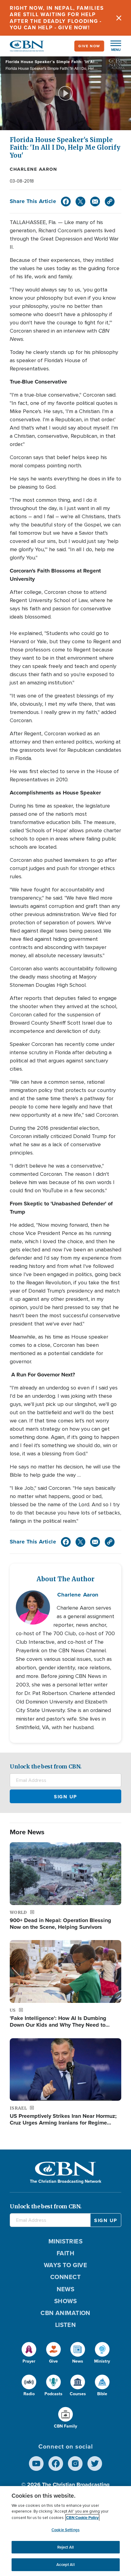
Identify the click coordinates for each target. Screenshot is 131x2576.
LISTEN (66, 2325)
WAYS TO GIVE (65, 2265)
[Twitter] (80, 202)
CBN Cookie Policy (82, 2518)
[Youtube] (36, 2464)
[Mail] (95, 202)
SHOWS (65, 2301)
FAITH (65, 2253)
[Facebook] (66, 202)
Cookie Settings (65, 2530)
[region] (65, 2531)
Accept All (65, 2565)
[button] (113, 46)
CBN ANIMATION (65, 2313)
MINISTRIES (66, 2241)
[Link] (110, 202)
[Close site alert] (119, 18)
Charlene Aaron (33, 169)
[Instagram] (75, 2464)
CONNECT (65, 2277)
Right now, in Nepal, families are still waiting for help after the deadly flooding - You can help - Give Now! (57, 18)
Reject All (65, 2547)
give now (89, 46)
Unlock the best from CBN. (46, 1766)
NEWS (66, 2289)
